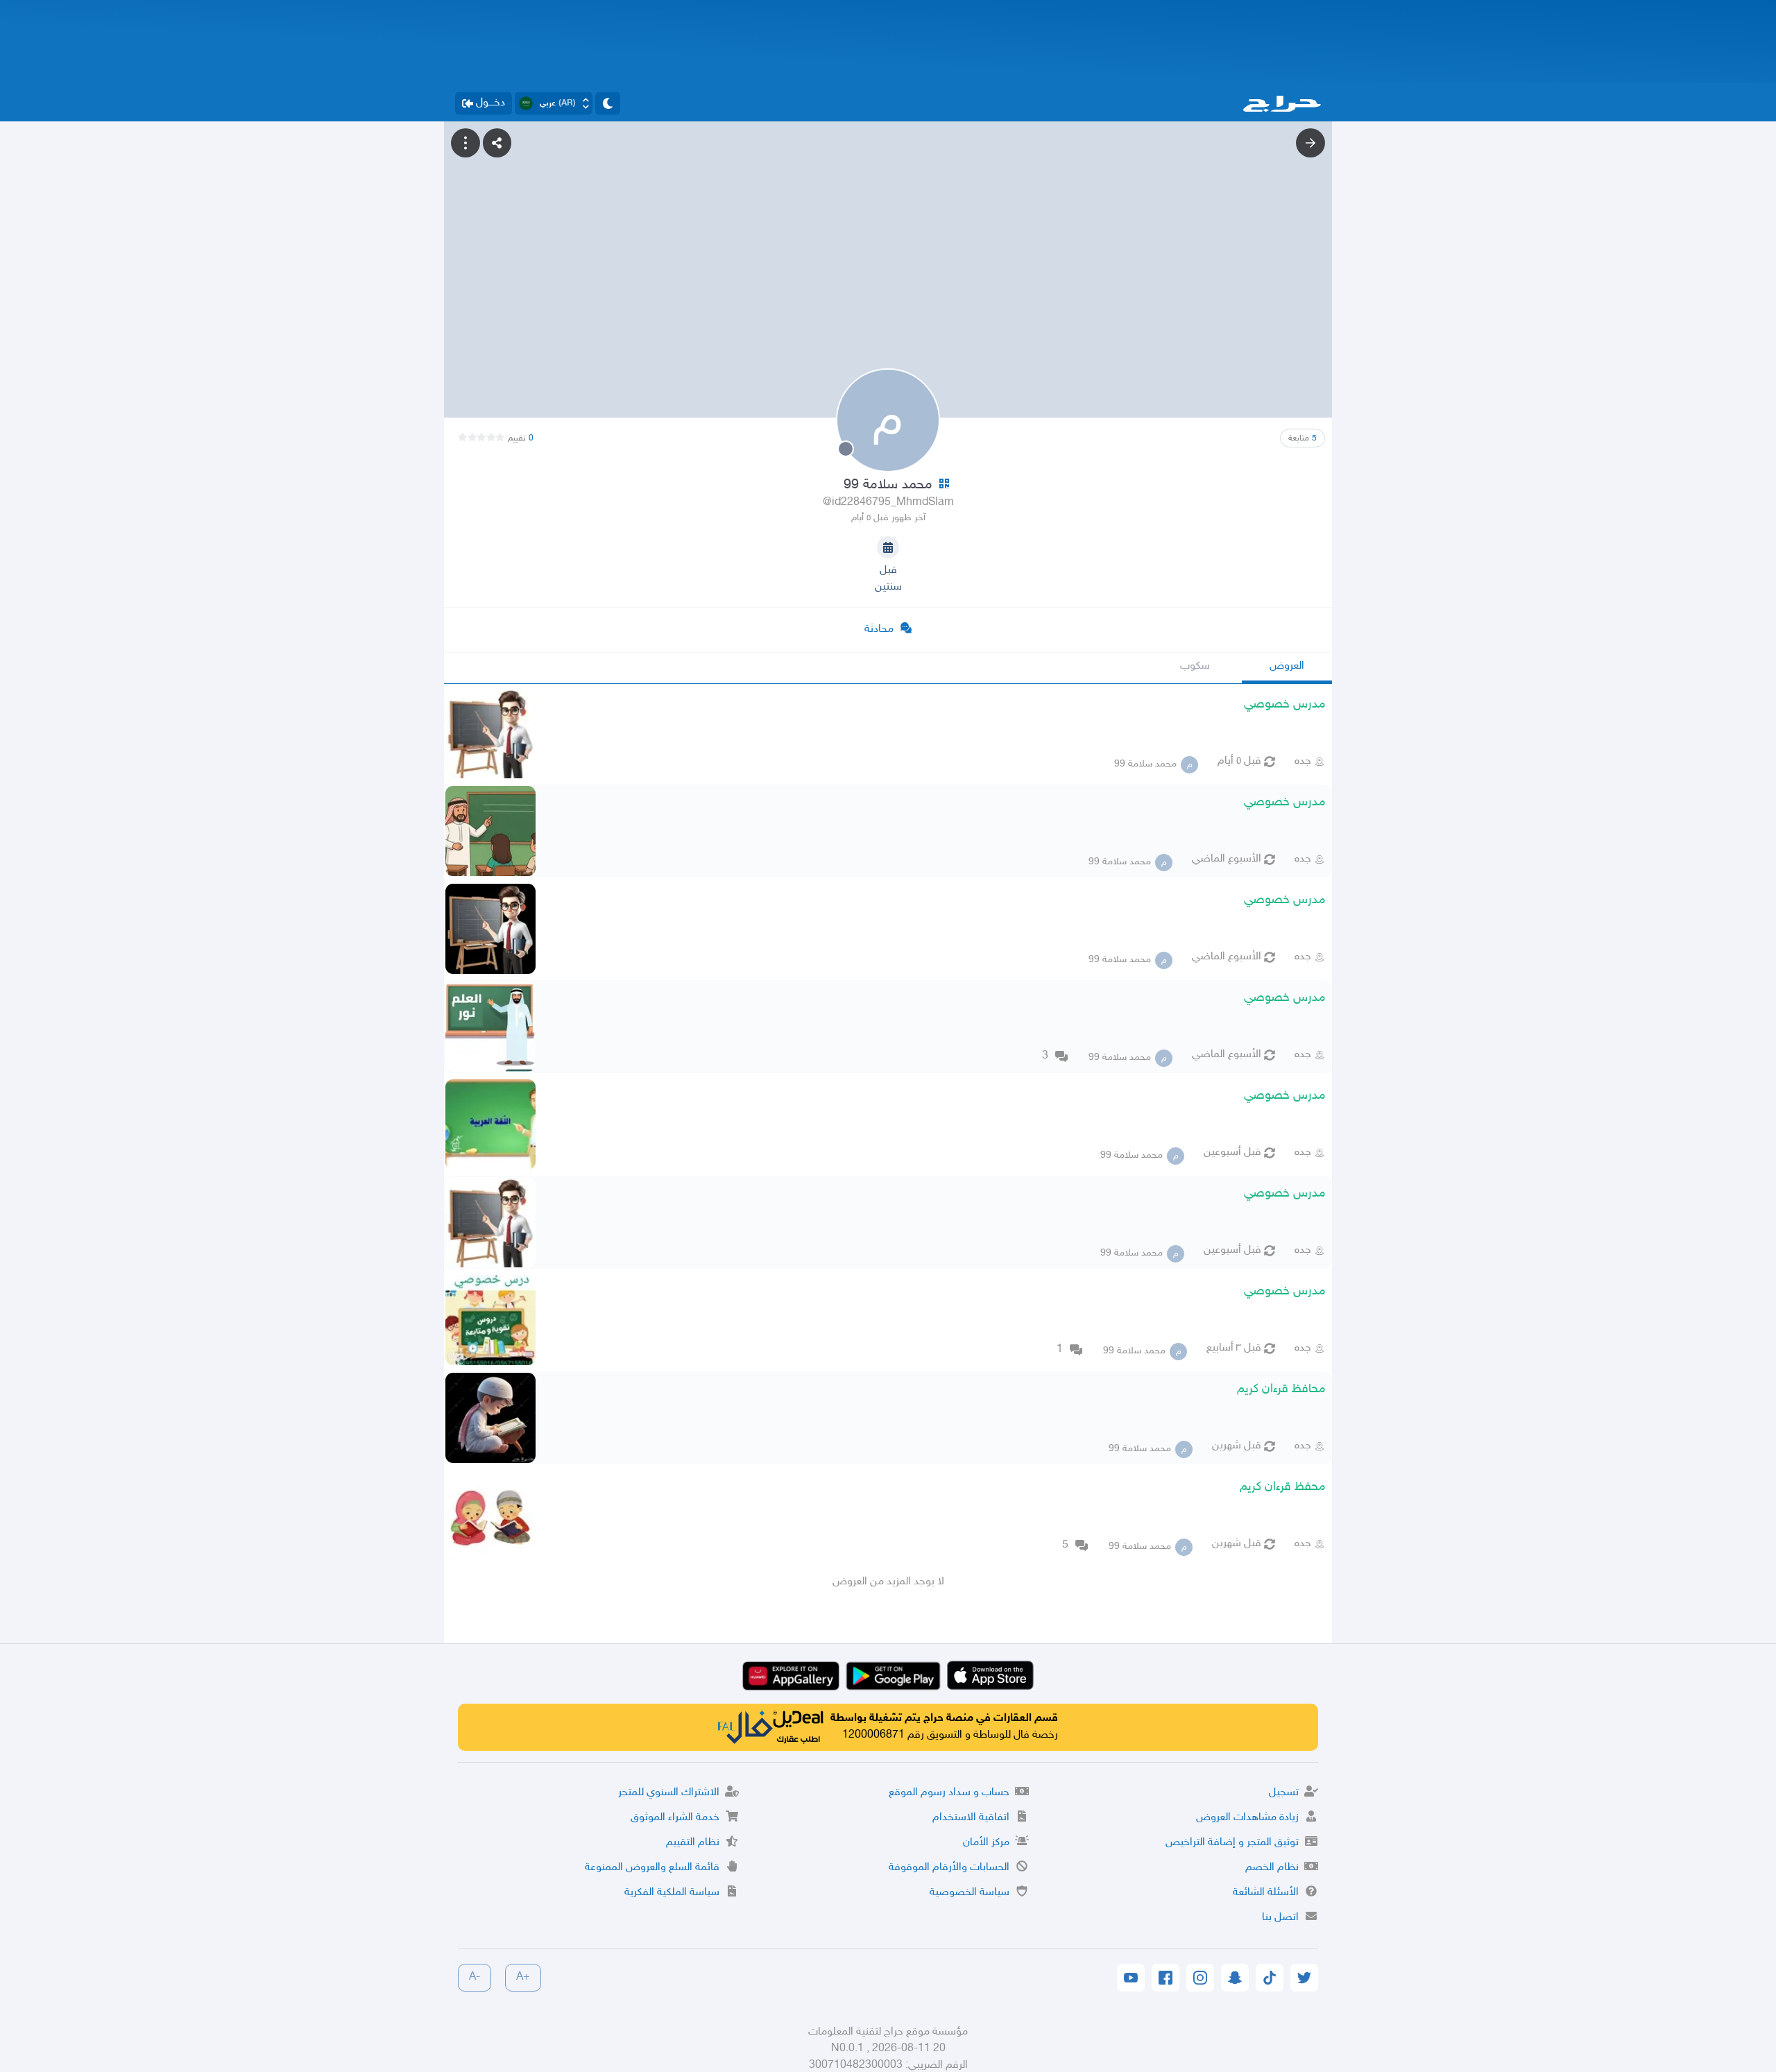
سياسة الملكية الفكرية (672, 1893)
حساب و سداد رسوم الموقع (949, 1793)
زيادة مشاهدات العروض (1247, 1818)
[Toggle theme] (608, 103)
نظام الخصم (1272, 1868)
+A (523, 1977)
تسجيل (1284, 1793)
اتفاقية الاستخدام (971, 1818)
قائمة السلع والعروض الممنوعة (652, 1868)
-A (475, 1977)
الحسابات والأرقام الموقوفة (949, 1868)
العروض (1287, 666)
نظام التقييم (693, 1843)
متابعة (1303, 438)
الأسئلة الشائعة (1266, 1893)
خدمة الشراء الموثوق (675, 1818)
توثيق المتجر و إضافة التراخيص (1232, 1843)
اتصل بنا (1280, 1918)
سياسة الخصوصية (970, 1893)
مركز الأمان (986, 1843)
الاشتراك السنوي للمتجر (669, 1793)
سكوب (1195, 666)
